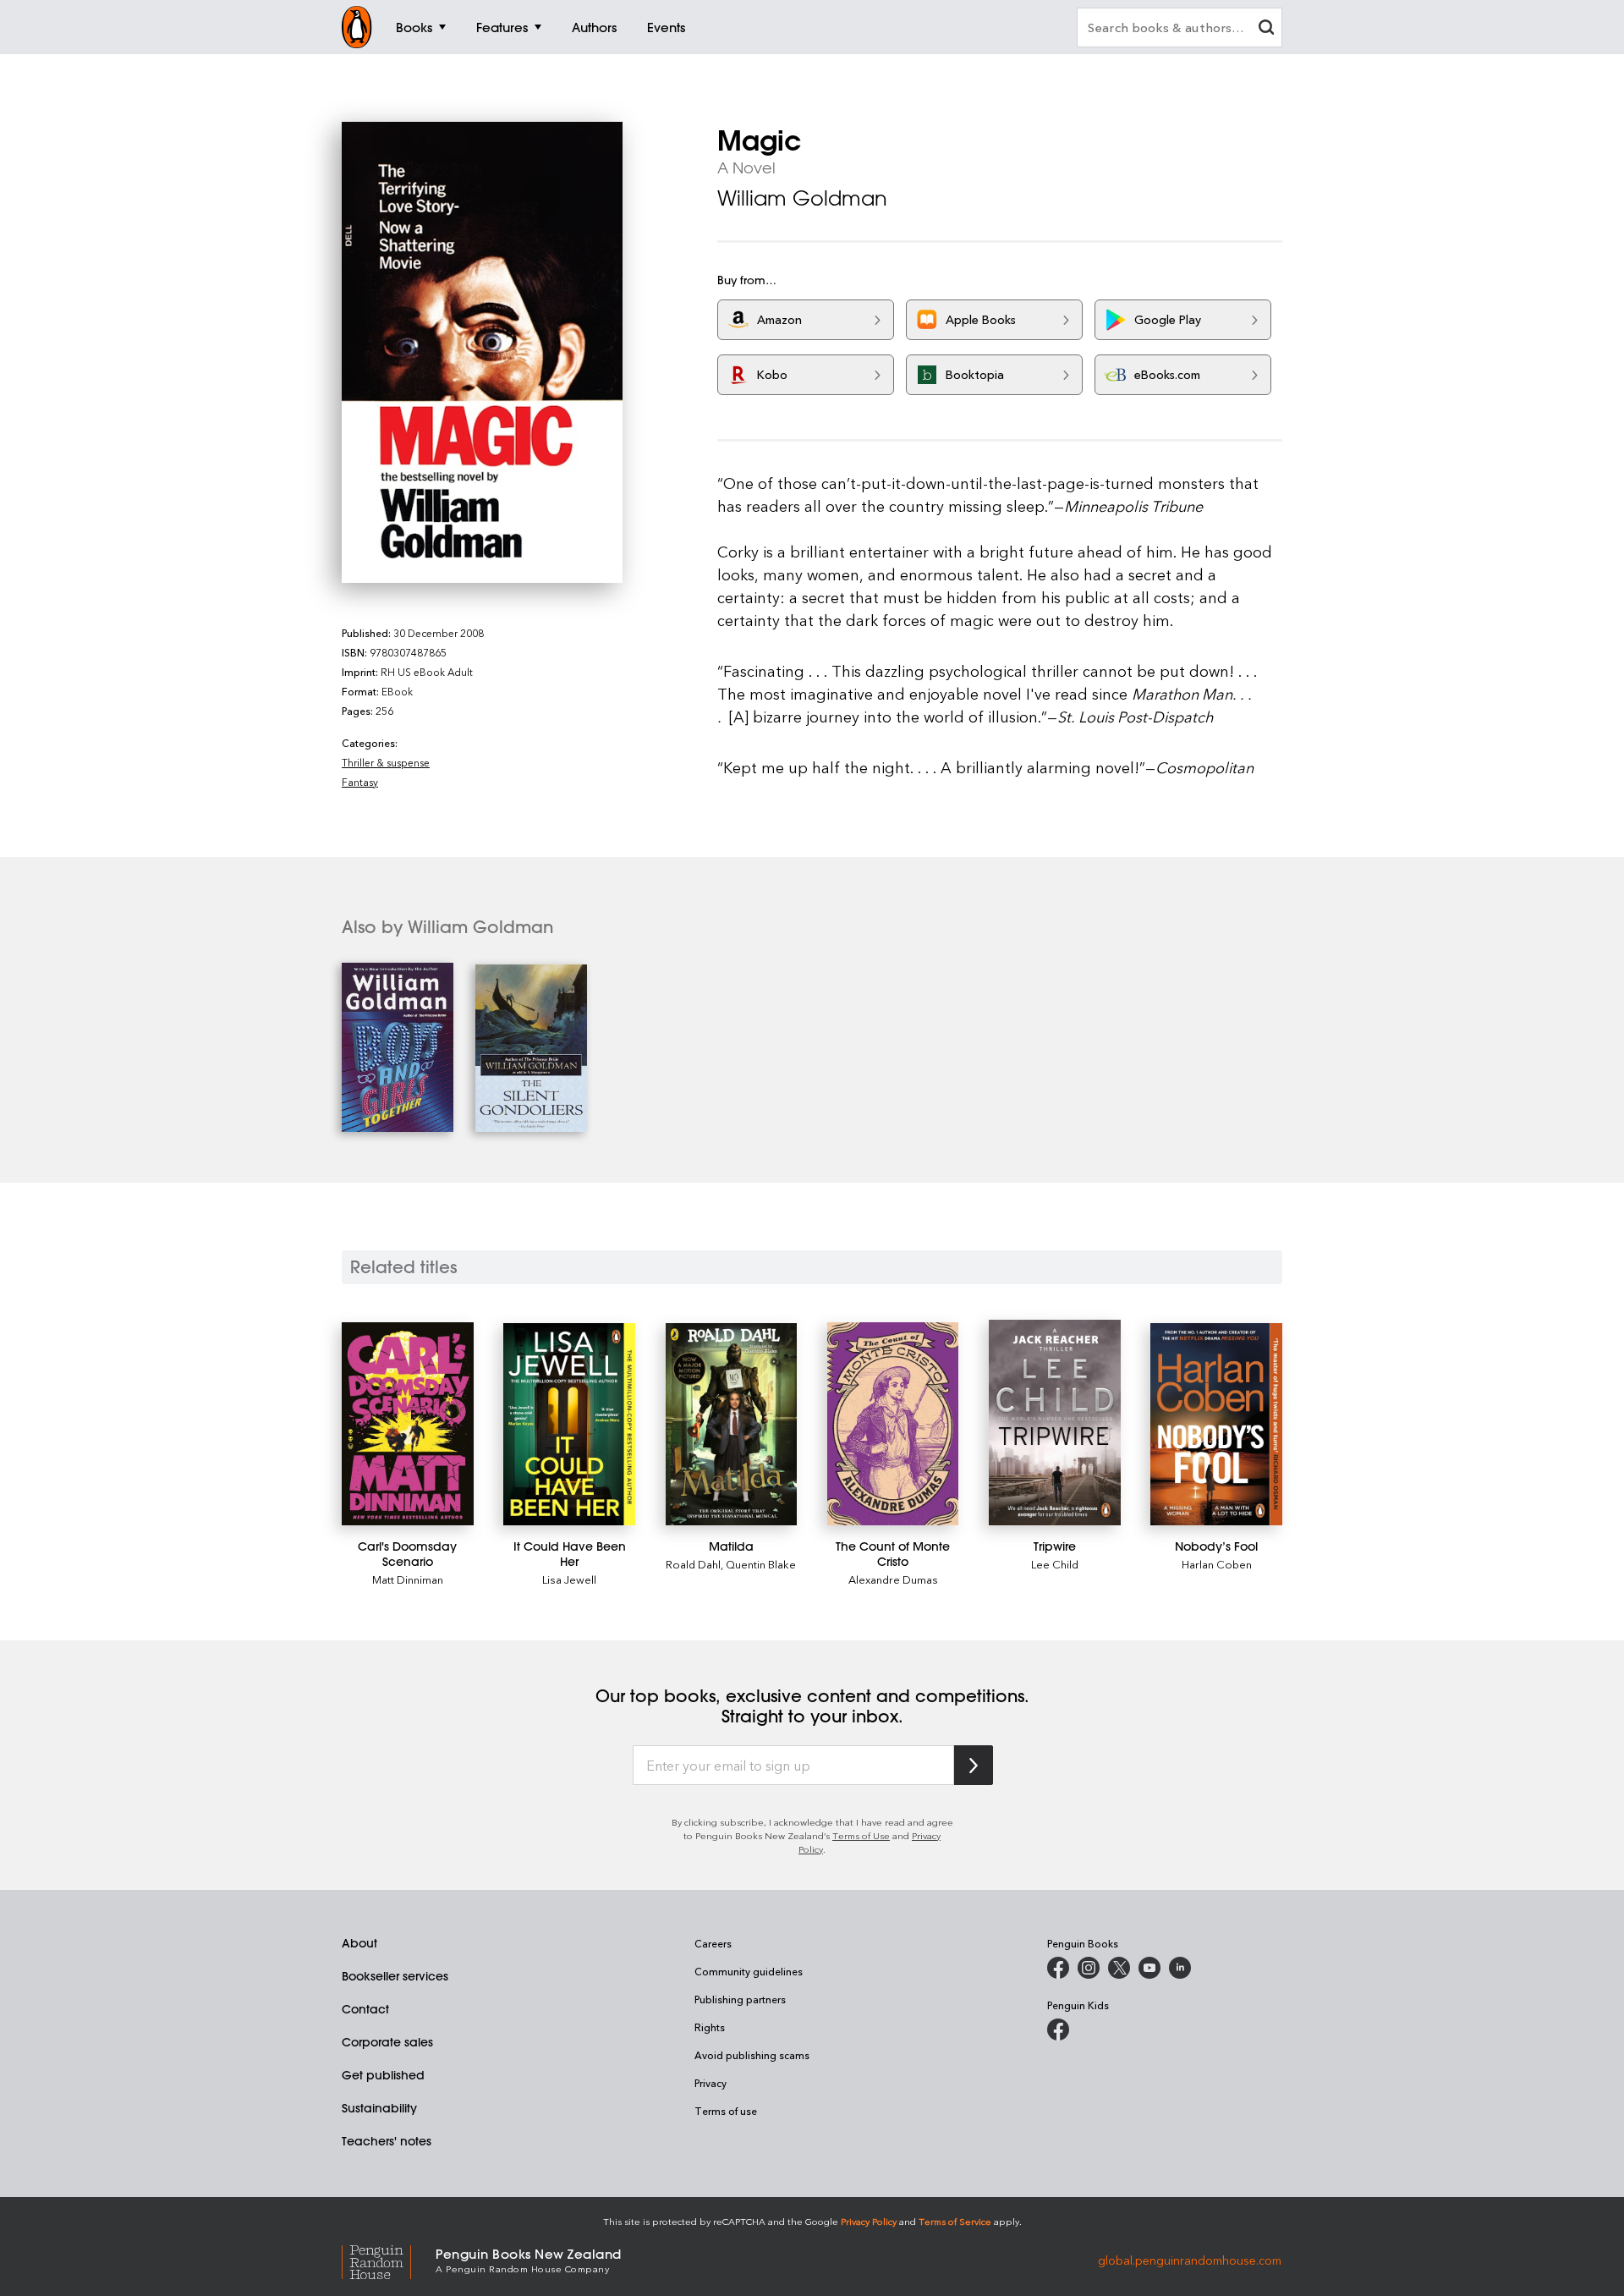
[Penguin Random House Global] (389, 2260)
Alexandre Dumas (893, 1579)
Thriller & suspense (386, 762)
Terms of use (726, 2111)
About (359, 1943)
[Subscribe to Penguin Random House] (974, 1765)
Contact (365, 2009)
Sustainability (379, 2108)
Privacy (710, 2083)
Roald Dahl (693, 1564)
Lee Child (1055, 1564)
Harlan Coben (1217, 1564)
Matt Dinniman (408, 1579)
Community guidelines (749, 1971)
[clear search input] (1266, 29)
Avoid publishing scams (752, 2055)
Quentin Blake (761, 1564)
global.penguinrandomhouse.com (1190, 2259)
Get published (383, 2075)
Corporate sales (387, 2042)
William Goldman (802, 198)
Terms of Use (861, 1835)
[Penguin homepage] (357, 27)
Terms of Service (955, 2221)
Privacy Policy (869, 2221)
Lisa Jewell (569, 1579)
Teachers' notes (387, 2141)
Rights (710, 2027)
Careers (713, 1943)
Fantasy (360, 782)
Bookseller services (395, 1976)
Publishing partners (740, 1999)
